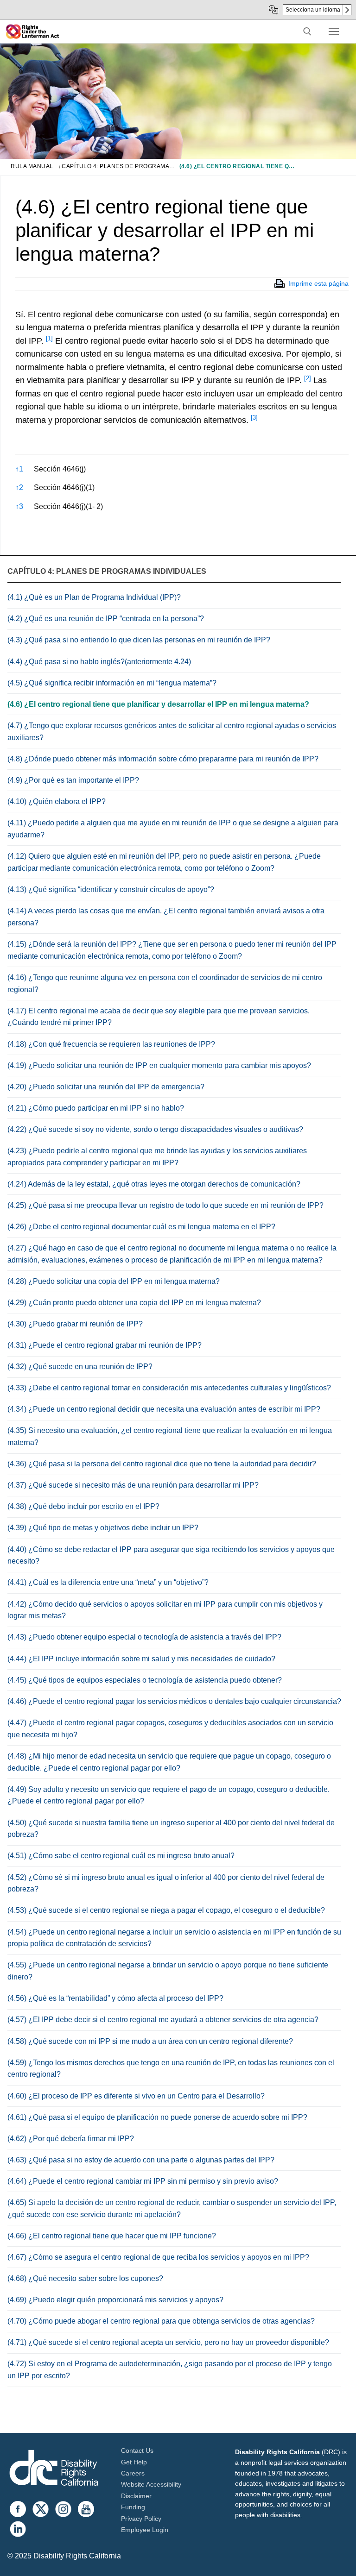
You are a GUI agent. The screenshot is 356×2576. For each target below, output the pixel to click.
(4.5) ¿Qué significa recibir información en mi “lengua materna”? (112, 683)
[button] (49, 341)
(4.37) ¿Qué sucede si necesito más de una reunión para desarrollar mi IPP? (133, 1485)
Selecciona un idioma (313, 10)
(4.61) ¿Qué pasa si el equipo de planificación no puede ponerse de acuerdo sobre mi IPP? (157, 2117)
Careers (133, 2473)
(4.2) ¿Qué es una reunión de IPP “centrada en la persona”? (106, 619)
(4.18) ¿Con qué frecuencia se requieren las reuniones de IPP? (111, 1044)
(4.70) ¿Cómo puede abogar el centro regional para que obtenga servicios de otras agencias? (161, 2321)
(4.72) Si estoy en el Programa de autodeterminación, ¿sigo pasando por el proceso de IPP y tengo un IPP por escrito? (170, 2370)
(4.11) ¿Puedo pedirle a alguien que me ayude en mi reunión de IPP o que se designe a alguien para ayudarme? (173, 829)
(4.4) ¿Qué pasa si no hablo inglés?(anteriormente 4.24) (99, 662)
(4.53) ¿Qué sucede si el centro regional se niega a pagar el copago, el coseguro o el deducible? (166, 1910)
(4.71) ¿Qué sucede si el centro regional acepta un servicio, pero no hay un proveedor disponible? (168, 2342)
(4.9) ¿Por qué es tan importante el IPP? (73, 780)
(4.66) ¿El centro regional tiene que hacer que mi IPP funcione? (112, 2236)
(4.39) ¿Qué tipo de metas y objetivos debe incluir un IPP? (103, 1528)
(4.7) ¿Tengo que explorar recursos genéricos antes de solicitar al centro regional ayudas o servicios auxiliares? (172, 732)
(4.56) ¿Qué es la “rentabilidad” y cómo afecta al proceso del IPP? (115, 1998)
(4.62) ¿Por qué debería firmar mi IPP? (71, 2139)
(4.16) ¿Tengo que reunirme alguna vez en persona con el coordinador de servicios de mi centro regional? (165, 983)
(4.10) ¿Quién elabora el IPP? (57, 801)
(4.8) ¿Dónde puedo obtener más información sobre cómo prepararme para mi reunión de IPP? (163, 759)
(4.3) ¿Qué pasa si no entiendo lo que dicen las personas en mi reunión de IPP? (139, 640)
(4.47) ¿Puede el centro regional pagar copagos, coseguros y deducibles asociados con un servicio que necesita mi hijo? (170, 1729)
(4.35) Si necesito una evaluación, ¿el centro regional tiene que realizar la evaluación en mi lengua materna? (170, 1436)
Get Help (134, 2462)
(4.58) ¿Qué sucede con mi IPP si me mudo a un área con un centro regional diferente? (150, 2041)
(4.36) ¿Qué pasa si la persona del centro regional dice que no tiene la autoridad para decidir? (162, 1464)
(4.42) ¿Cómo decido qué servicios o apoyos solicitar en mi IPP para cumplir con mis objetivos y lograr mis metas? (165, 1610)
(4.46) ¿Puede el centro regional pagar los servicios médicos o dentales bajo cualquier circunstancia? (174, 1701)
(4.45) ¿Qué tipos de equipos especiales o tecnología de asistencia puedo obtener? (145, 1680)
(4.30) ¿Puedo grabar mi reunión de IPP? (75, 1324)
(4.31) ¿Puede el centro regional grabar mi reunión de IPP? (105, 1345)
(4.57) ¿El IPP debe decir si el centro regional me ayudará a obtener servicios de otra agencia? (163, 2020)
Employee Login (145, 2530)
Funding (133, 2507)
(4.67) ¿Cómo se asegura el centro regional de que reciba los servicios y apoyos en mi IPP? (158, 2257)
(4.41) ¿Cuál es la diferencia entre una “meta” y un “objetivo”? (108, 1582)
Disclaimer (136, 2496)
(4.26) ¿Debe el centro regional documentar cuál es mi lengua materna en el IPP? (141, 1227)
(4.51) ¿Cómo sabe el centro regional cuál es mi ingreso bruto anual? (121, 1856)
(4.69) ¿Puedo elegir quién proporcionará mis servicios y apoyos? (115, 2300)
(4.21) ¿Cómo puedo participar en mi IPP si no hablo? (96, 1108)
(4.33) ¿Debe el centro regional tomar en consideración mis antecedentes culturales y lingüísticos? (169, 1388)
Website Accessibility (151, 2484)
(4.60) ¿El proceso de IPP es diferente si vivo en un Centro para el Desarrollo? (136, 2096)
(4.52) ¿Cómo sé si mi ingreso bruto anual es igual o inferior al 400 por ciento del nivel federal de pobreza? (166, 1883)
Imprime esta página (318, 283)
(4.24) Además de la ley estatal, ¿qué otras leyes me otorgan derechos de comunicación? (154, 1184)
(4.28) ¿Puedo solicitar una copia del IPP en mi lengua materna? (114, 1281)
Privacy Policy (141, 2519)
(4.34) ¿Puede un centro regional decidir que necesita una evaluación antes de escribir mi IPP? (164, 1409)
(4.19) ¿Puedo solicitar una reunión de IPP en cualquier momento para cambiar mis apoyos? (159, 1065)
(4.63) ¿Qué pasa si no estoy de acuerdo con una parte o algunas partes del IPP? (141, 2160)
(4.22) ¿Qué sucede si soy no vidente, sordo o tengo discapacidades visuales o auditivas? (155, 1129)
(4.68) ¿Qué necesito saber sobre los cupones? (85, 2278)
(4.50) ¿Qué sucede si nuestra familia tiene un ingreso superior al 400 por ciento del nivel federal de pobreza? (171, 1829)
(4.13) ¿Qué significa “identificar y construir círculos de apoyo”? (111, 889)
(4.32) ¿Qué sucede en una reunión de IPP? (80, 1367)
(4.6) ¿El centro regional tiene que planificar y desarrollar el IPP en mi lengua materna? (158, 704)
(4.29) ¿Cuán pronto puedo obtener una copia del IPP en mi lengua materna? (134, 1303)
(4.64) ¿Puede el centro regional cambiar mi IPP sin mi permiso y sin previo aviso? (143, 2181)
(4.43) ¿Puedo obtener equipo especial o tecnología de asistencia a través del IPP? (144, 1637)
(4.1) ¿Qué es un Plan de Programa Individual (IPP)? (94, 597)
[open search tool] (307, 31)
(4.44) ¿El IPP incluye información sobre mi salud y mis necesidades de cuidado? (141, 1659)
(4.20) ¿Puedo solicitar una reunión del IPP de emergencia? (106, 1087)
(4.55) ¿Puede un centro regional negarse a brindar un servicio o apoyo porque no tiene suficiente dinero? (168, 1971)
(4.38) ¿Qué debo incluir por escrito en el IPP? (83, 1506)
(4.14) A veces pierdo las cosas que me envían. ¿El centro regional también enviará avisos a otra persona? (166, 917)
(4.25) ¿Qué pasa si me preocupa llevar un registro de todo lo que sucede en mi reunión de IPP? (165, 1205)
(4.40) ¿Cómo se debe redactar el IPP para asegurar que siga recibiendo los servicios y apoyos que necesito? (171, 1555)
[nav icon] (334, 31)
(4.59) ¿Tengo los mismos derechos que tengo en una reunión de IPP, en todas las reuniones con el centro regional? (171, 2069)
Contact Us (137, 2450)
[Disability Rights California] (54, 2469)
